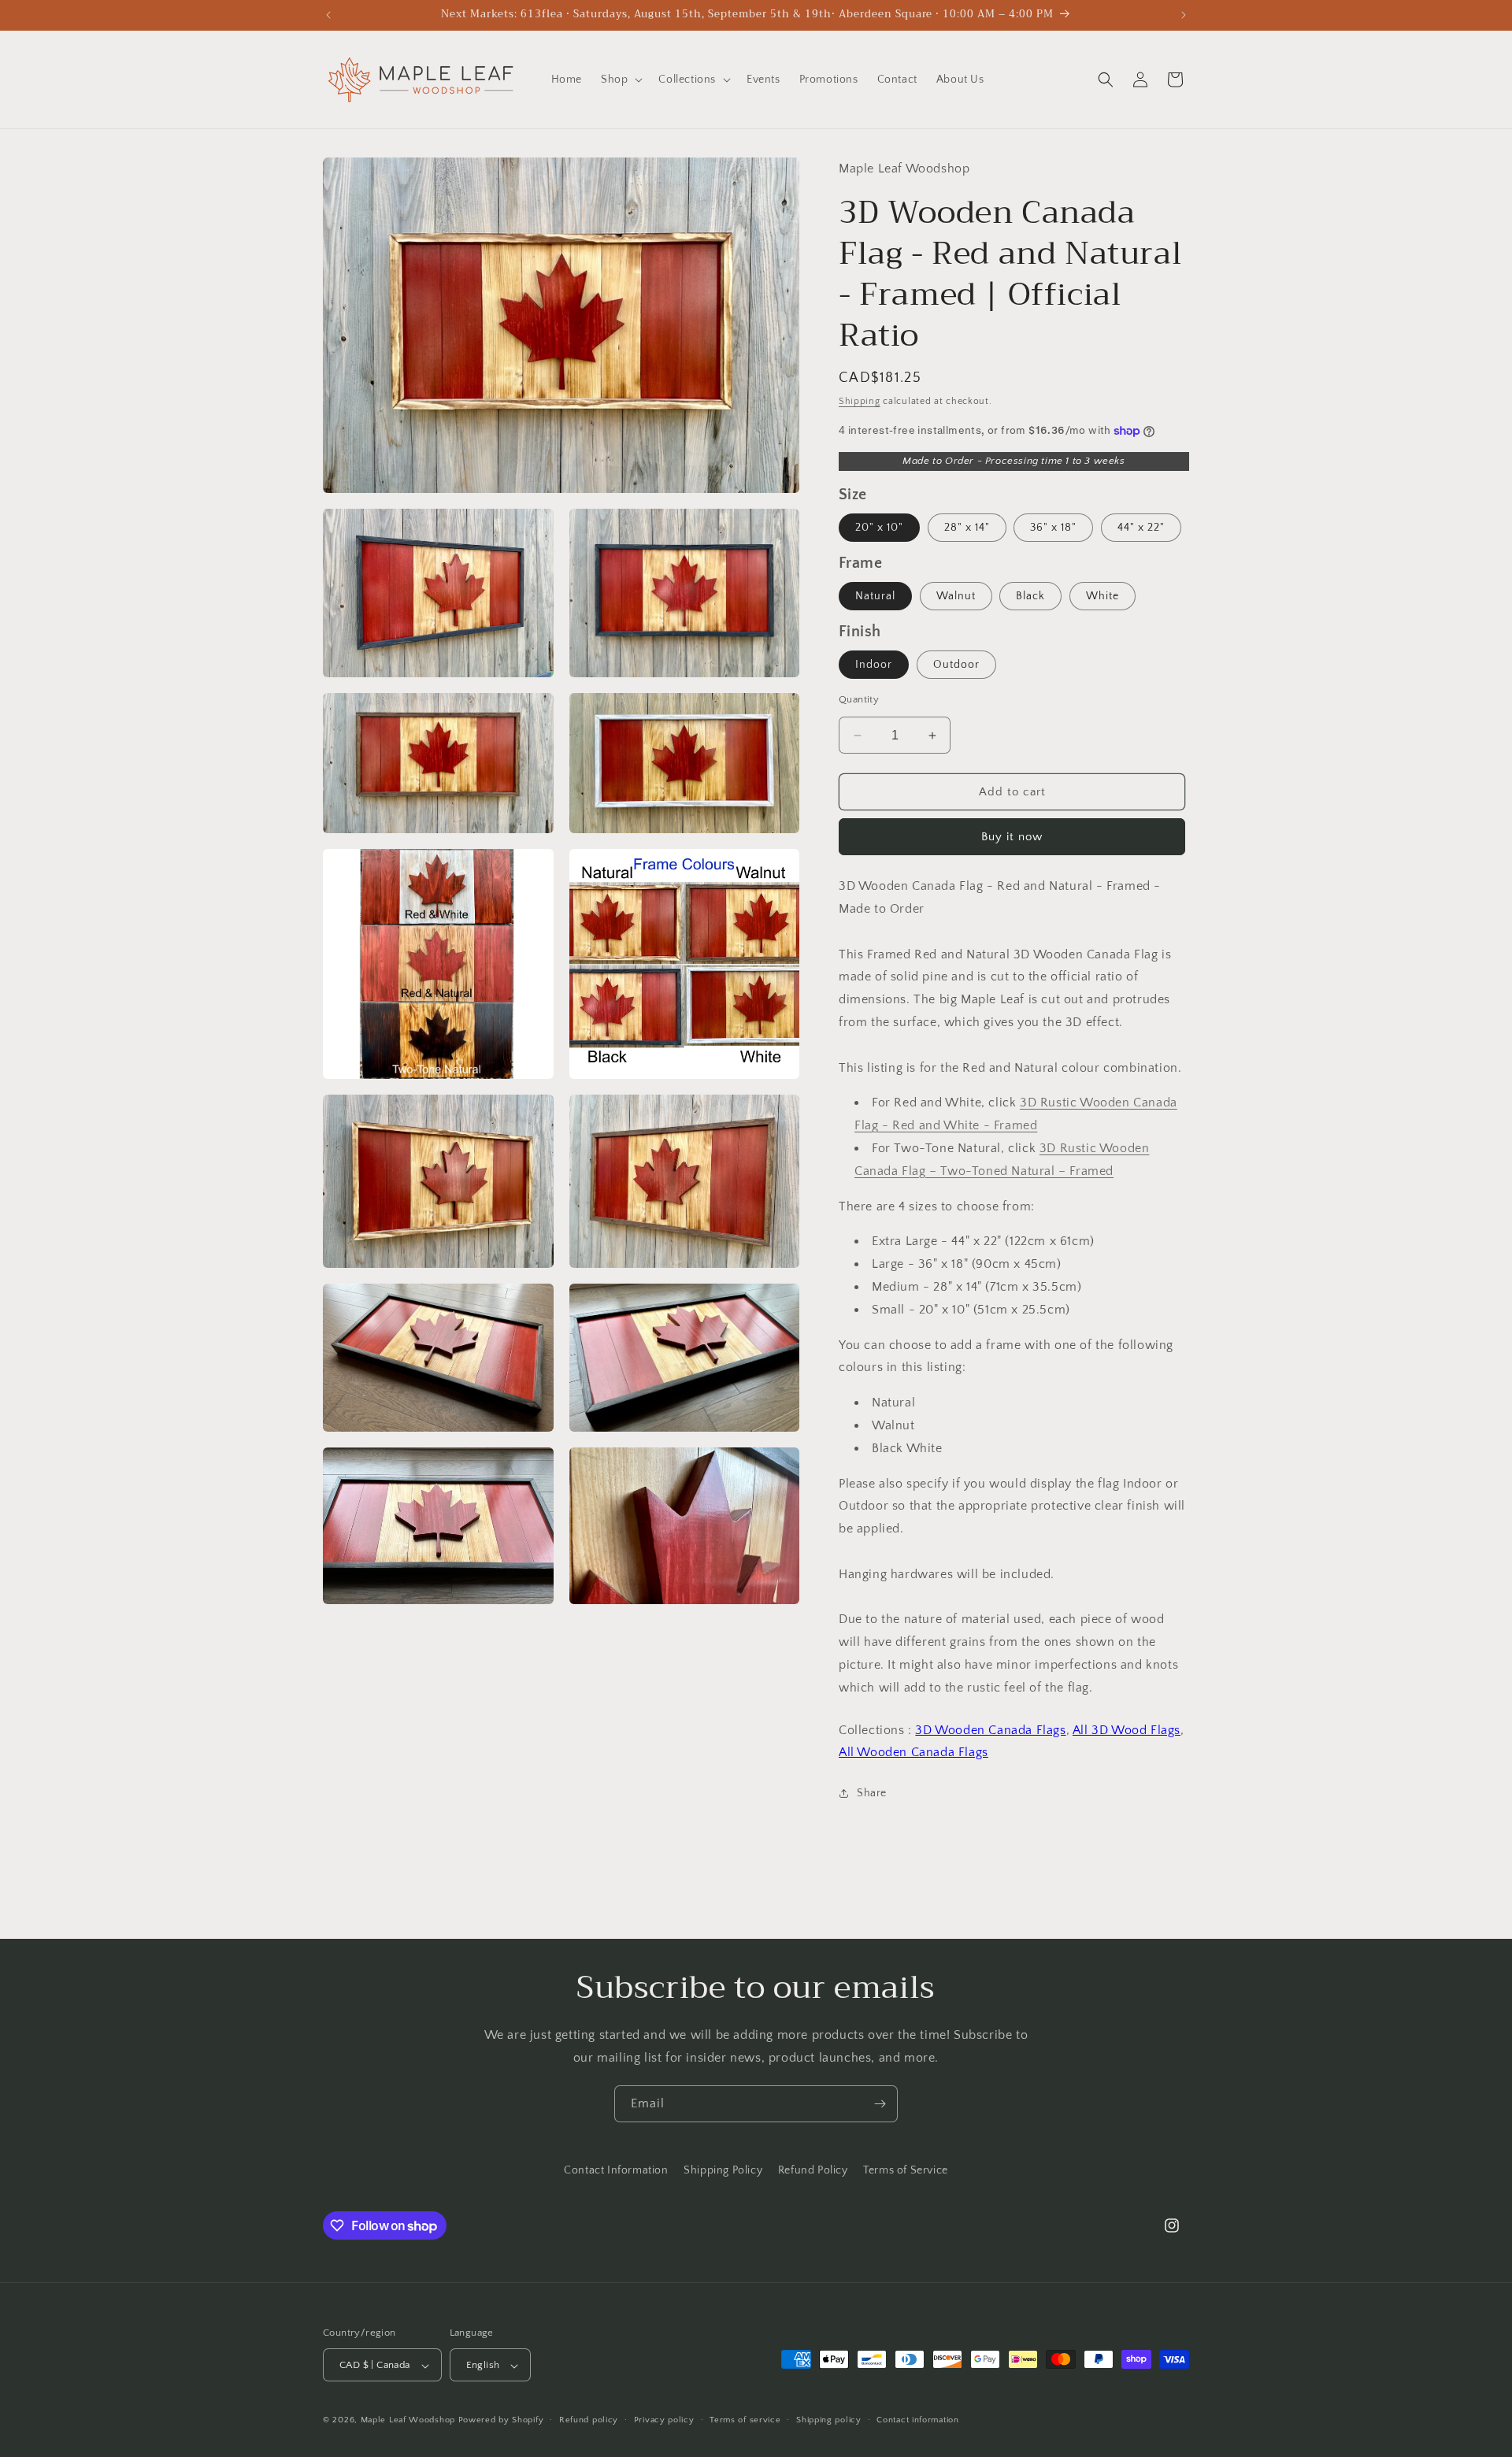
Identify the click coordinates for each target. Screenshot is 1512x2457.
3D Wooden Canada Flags (990, 1730)
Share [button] (872, 1793)
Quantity (859, 699)
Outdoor (956, 665)
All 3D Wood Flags (1127, 1730)
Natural (875, 596)
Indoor (874, 665)
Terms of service (745, 2420)
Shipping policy (829, 2420)
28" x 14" (967, 528)
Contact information (917, 2420)
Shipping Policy (723, 2170)
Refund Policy (813, 2170)
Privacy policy (664, 2420)
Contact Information (616, 2170)
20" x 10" (879, 528)
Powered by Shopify (501, 2421)
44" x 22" (1141, 528)
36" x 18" (1053, 528)
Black (1030, 596)
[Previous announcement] (328, 15)
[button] (620, 80)
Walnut (956, 596)
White (1102, 596)
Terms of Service (906, 2170)
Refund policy (589, 2420)
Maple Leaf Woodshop (408, 2421)
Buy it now (1012, 837)
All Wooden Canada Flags (913, 1752)
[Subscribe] (880, 2104)
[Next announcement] (1184, 15)
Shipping (860, 401)
